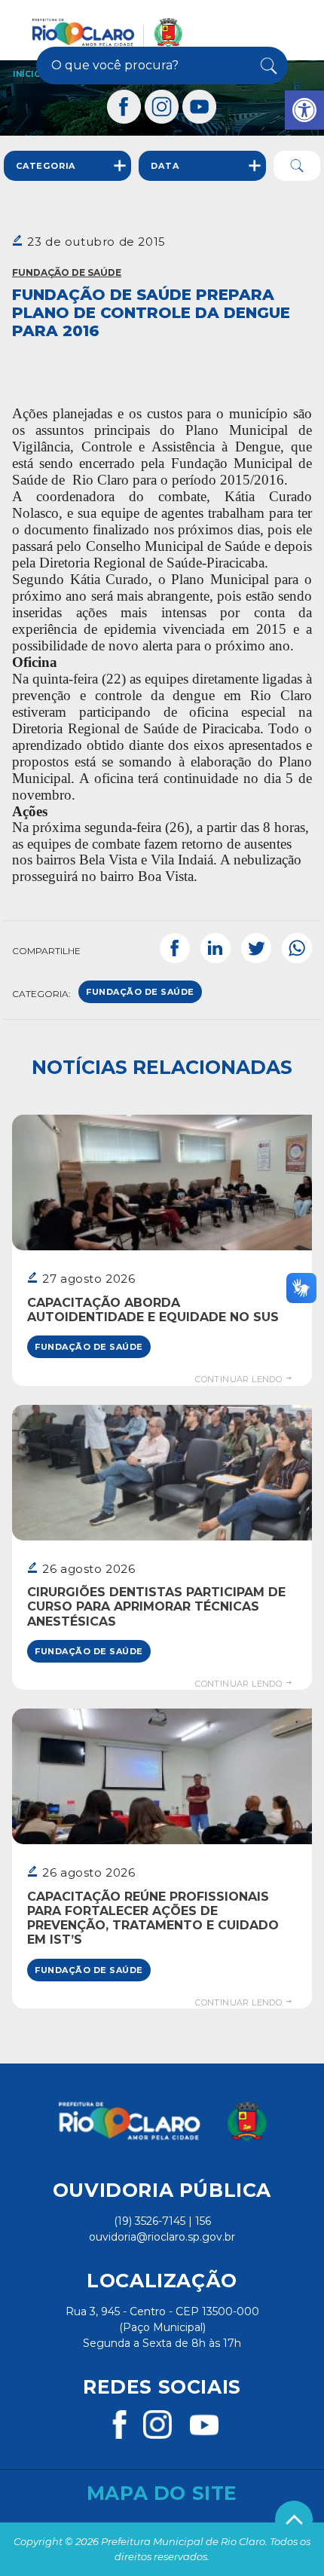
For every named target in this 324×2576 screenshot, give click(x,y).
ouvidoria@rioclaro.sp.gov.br (162, 2237)
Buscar (266, 66)
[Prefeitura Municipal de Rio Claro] (107, 32)
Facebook (175, 948)
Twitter (256, 948)
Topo (294, 2519)
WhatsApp (297, 948)
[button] (304, 110)
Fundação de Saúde (67, 272)
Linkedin (215, 948)
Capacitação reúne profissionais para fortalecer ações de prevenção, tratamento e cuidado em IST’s (153, 1918)
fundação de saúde (140, 992)
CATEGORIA (46, 166)
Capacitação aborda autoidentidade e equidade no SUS (153, 1310)
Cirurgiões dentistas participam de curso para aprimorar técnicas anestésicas (156, 1606)
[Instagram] (162, 107)
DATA (165, 166)
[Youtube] (200, 107)
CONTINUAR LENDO (240, 1379)
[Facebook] (124, 107)
